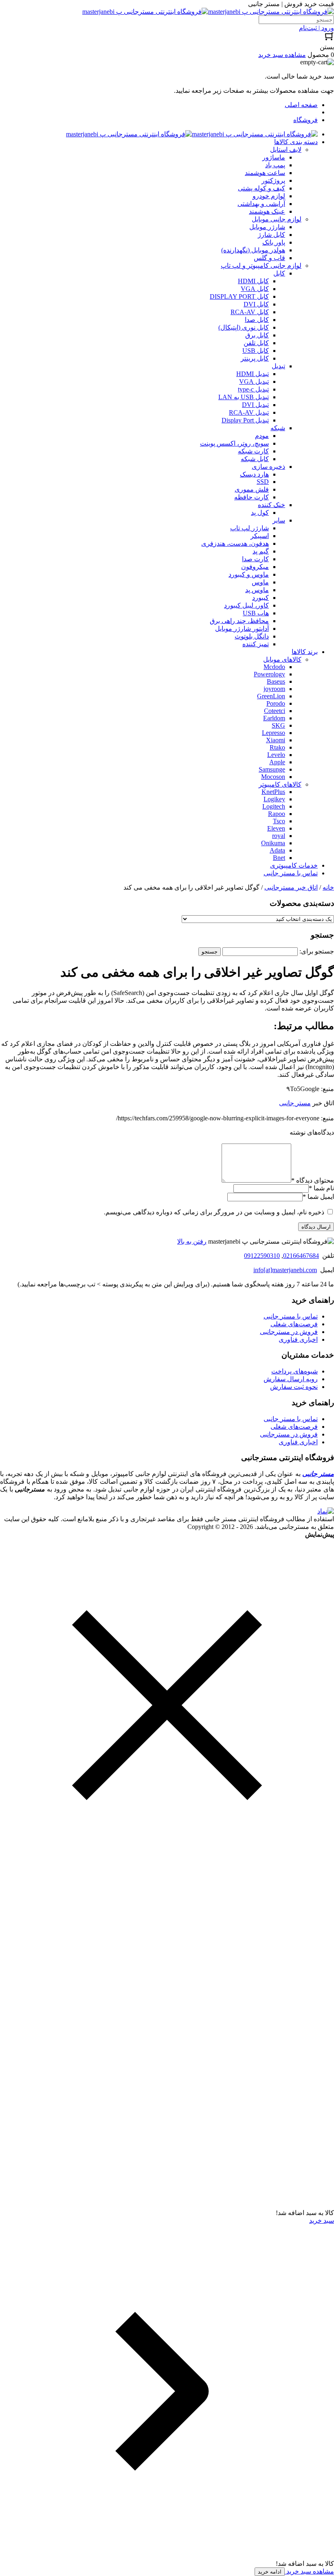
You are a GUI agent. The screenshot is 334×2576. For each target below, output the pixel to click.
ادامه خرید (270, 2572)
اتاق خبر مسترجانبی (291, 887)
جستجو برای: (317, 951)
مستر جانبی (295, 1103)
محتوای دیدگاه (313, 1180)
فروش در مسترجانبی (289, 1332)
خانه (328, 887)
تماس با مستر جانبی (291, 1316)
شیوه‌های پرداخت (294, 1371)
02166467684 (301, 1256)
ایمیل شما (318, 1197)
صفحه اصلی (301, 105)
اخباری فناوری (298, 1339)
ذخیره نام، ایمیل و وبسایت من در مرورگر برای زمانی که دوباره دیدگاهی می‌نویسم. (214, 1212)
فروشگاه (305, 120)
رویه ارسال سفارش (291, 1379)
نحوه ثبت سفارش (294, 1387)
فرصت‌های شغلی (294, 1324)
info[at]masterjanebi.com (285, 1270)
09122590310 (262, 1256)
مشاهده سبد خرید (309, 2571)
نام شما (321, 1188)
